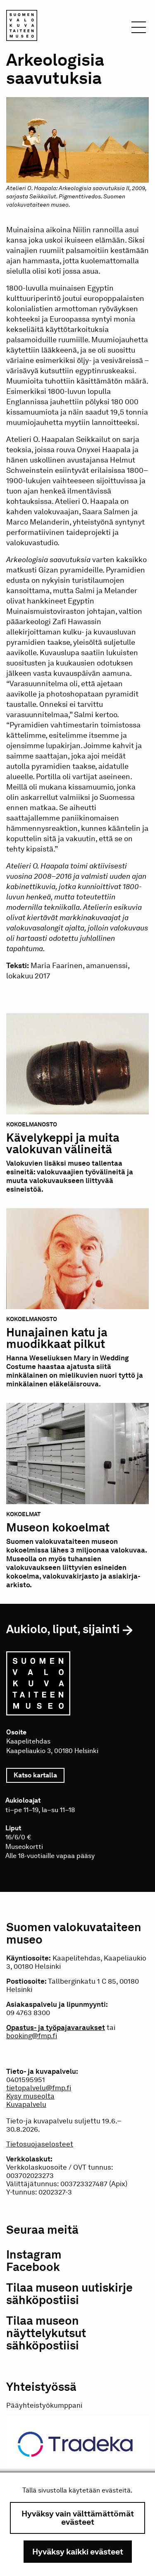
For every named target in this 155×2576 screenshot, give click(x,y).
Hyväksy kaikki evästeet (78, 2552)
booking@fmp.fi (32, 2036)
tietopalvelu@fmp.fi (39, 2088)
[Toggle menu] (139, 30)
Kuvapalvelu (26, 2104)
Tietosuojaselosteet (40, 2144)
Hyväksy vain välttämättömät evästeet (78, 2518)
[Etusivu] (22, 27)
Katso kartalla (39, 1775)
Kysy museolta (30, 2096)
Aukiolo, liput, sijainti (63, 1629)
